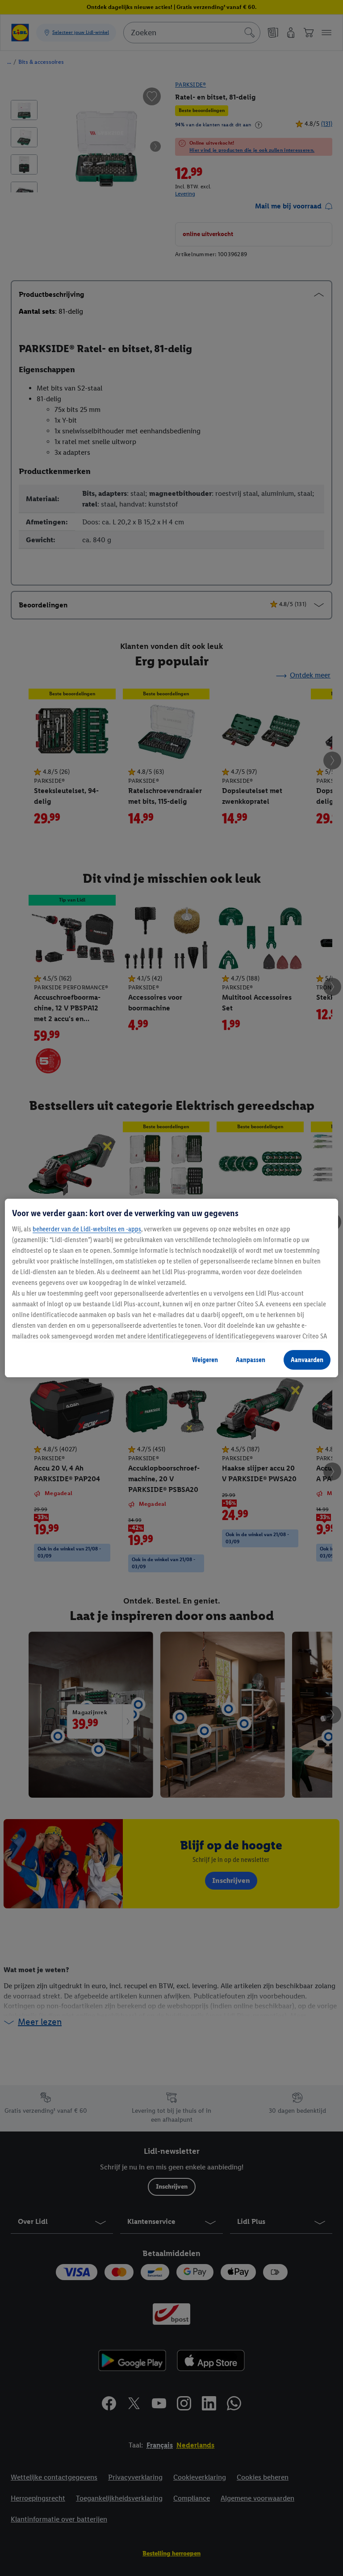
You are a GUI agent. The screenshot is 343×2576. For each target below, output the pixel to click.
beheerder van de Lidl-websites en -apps (87, 1229)
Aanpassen (251, 1360)
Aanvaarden (307, 1360)
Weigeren (205, 1360)
